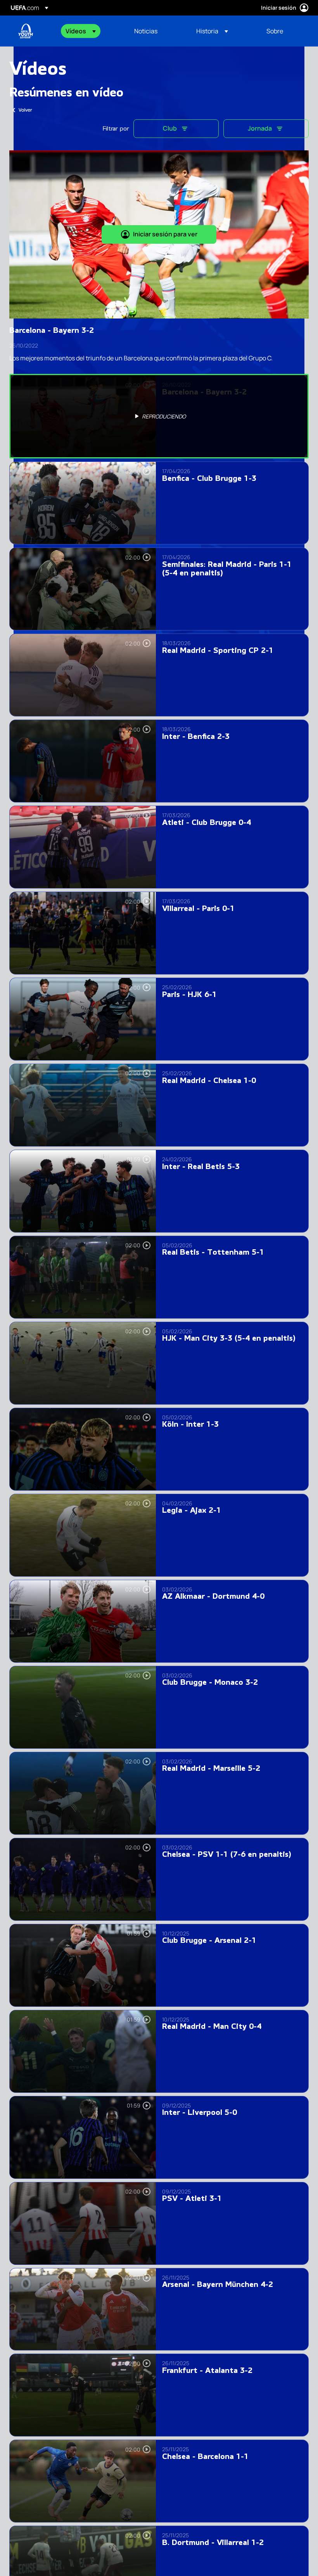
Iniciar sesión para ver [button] (165, 234)
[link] (146, 31)
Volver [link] (25, 110)
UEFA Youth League (26, 31)
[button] (81, 31)
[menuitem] (90, 31)
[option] (159, 416)
